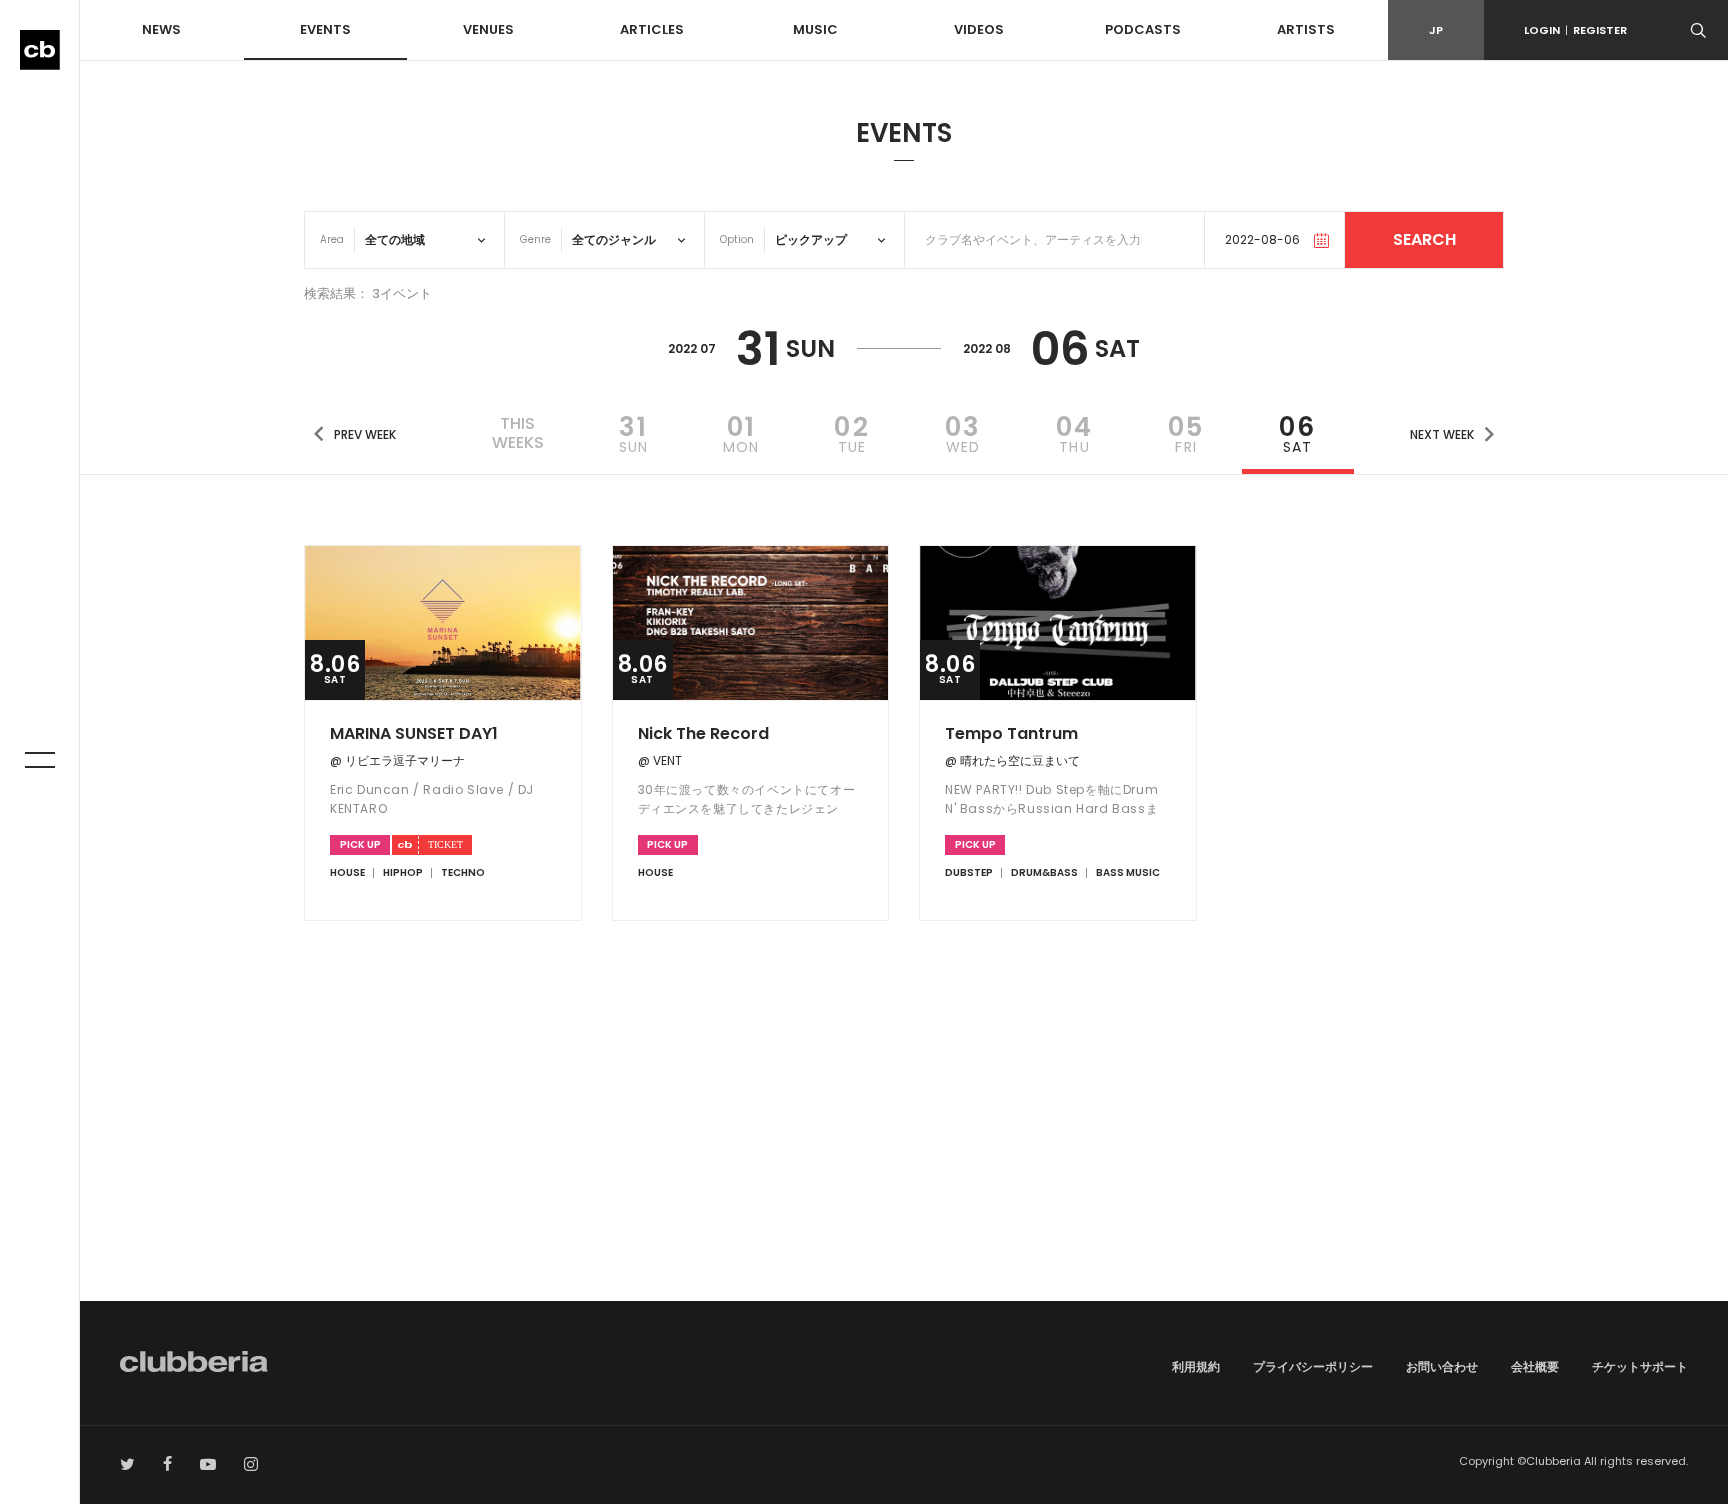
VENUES (488, 29)
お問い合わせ (1442, 1366)
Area (332, 239)
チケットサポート (1640, 1366)
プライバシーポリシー (1313, 1366)
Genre (535, 239)
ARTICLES (652, 29)
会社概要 (1535, 1366)
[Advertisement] (904, 1131)
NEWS (161, 29)
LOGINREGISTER (1575, 30)
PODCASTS (1143, 29)
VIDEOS (979, 29)
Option (737, 239)
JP (1436, 30)
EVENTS (325, 29)
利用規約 (1196, 1366)
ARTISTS (1306, 29)
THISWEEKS (518, 433)
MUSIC (815, 29)
